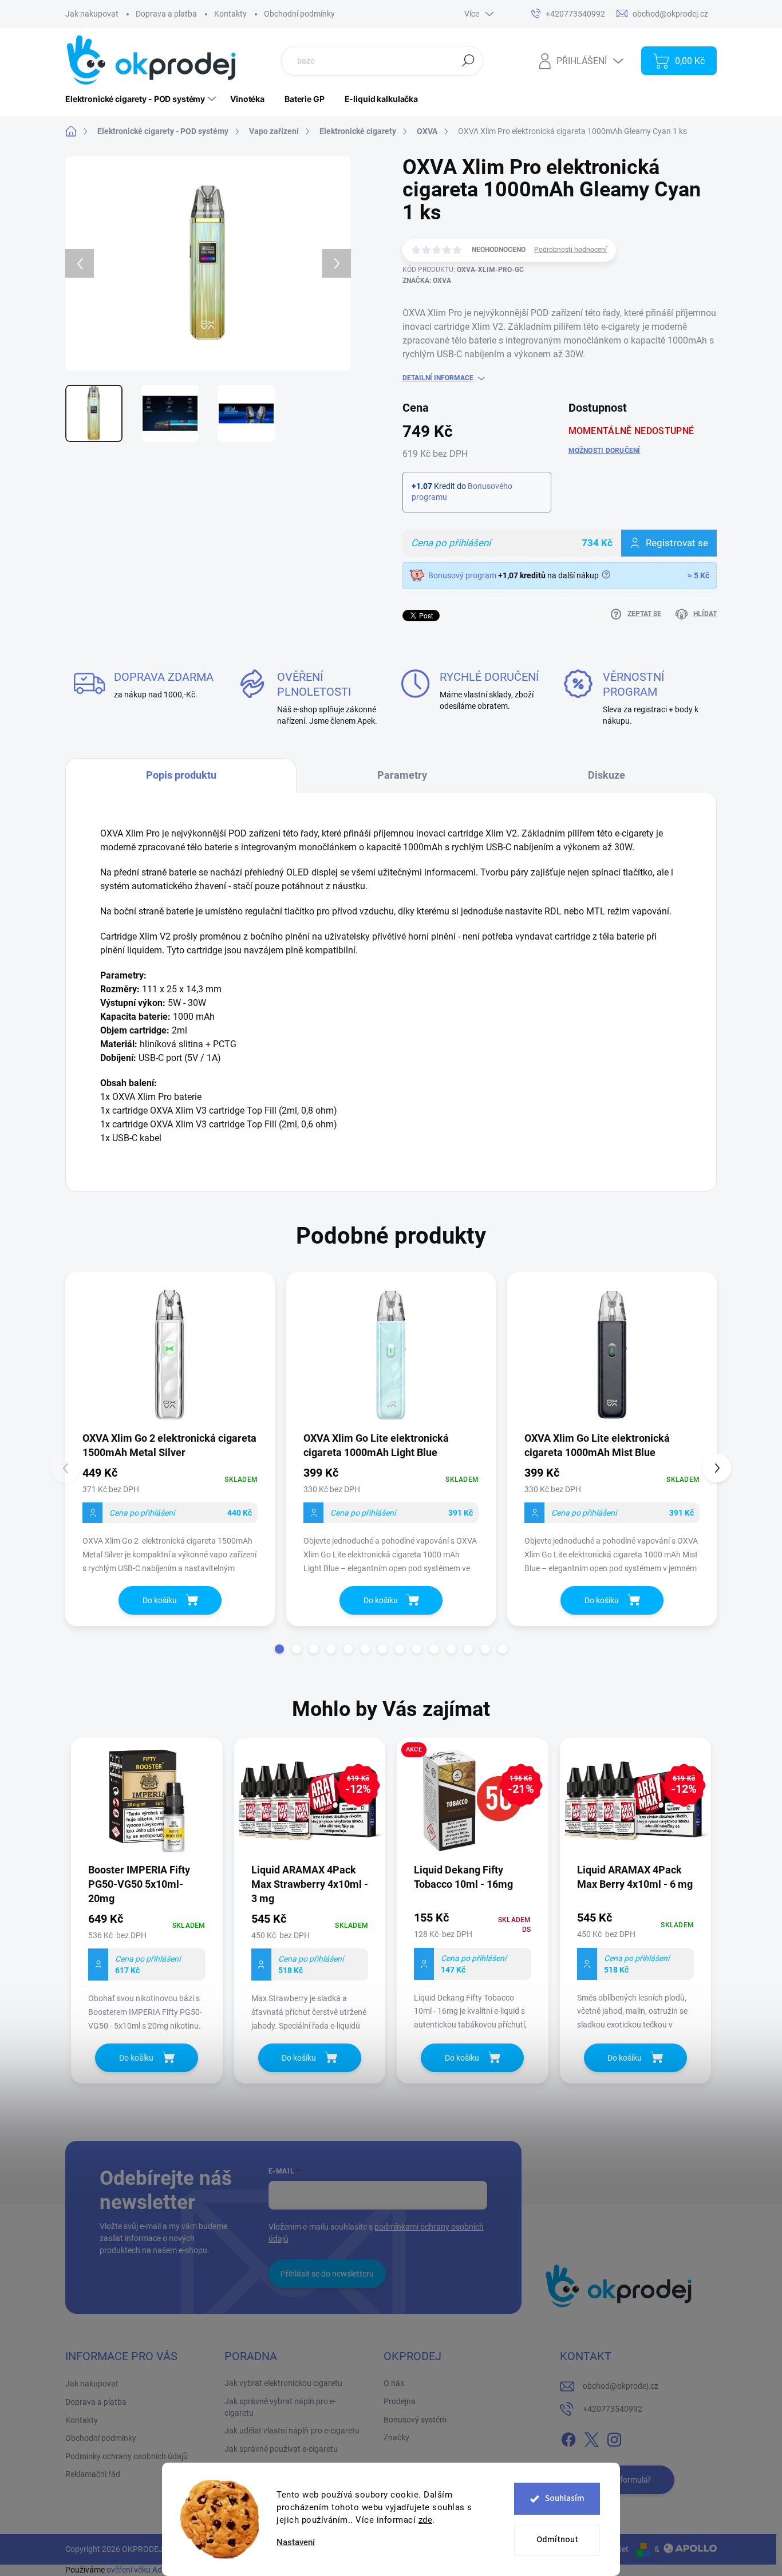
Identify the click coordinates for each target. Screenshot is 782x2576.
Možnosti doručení (605, 451)
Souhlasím (565, 2498)
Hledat (468, 60)
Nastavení (296, 2543)
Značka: (427, 281)
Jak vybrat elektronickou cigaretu (283, 2383)
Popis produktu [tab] (181, 775)
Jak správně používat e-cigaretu (281, 2449)
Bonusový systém (415, 2420)
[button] (279, 1649)
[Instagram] (614, 2438)
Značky (396, 2437)
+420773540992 (613, 2409)
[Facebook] (568, 2438)
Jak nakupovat (92, 14)
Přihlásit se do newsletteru (327, 2274)
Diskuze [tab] (607, 775)
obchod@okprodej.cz (621, 2386)
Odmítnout (557, 2540)
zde (426, 2520)
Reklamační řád (93, 2474)
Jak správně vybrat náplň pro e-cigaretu (280, 2407)
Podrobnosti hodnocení (570, 250)
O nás (394, 2383)
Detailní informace (438, 378)
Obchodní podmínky (299, 14)
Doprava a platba (166, 14)
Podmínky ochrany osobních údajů (127, 2456)
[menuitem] (142, 99)
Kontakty (230, 14)
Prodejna (400, 2401)
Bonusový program (462, 575)
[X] (591, 2438)
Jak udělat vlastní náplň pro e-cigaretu (292, 2431)
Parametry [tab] (402, 775)
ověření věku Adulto (141, 2570)
